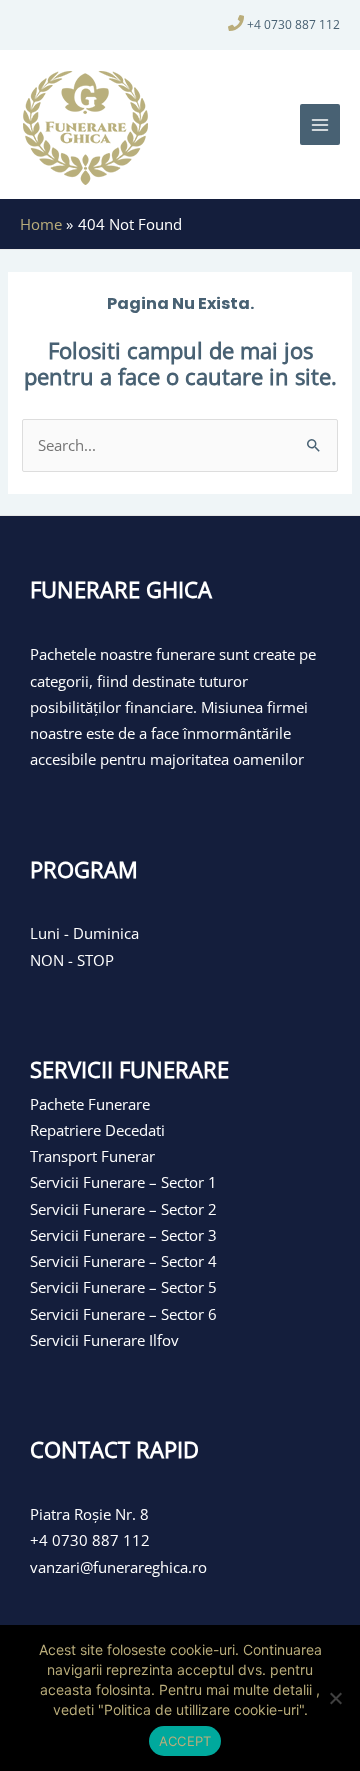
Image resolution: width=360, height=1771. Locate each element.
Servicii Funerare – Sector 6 (123, 1314)
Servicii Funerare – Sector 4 (123, 1261)
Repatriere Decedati (97, 1130)
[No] (335, 1698)
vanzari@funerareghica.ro (118, 1567)
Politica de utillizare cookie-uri (201, 1709)
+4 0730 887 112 (293, 24)
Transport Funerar (92, 1156)
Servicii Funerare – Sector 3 (123, 1235)
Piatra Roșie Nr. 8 (89, 1514)
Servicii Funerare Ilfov (104, 1340)
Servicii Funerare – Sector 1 (123, 1182)
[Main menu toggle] (320, 124)
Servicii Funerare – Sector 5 (123, 1287)
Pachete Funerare (90, 1104)
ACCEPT (185, 1741)
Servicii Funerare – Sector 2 (123, 1209)
